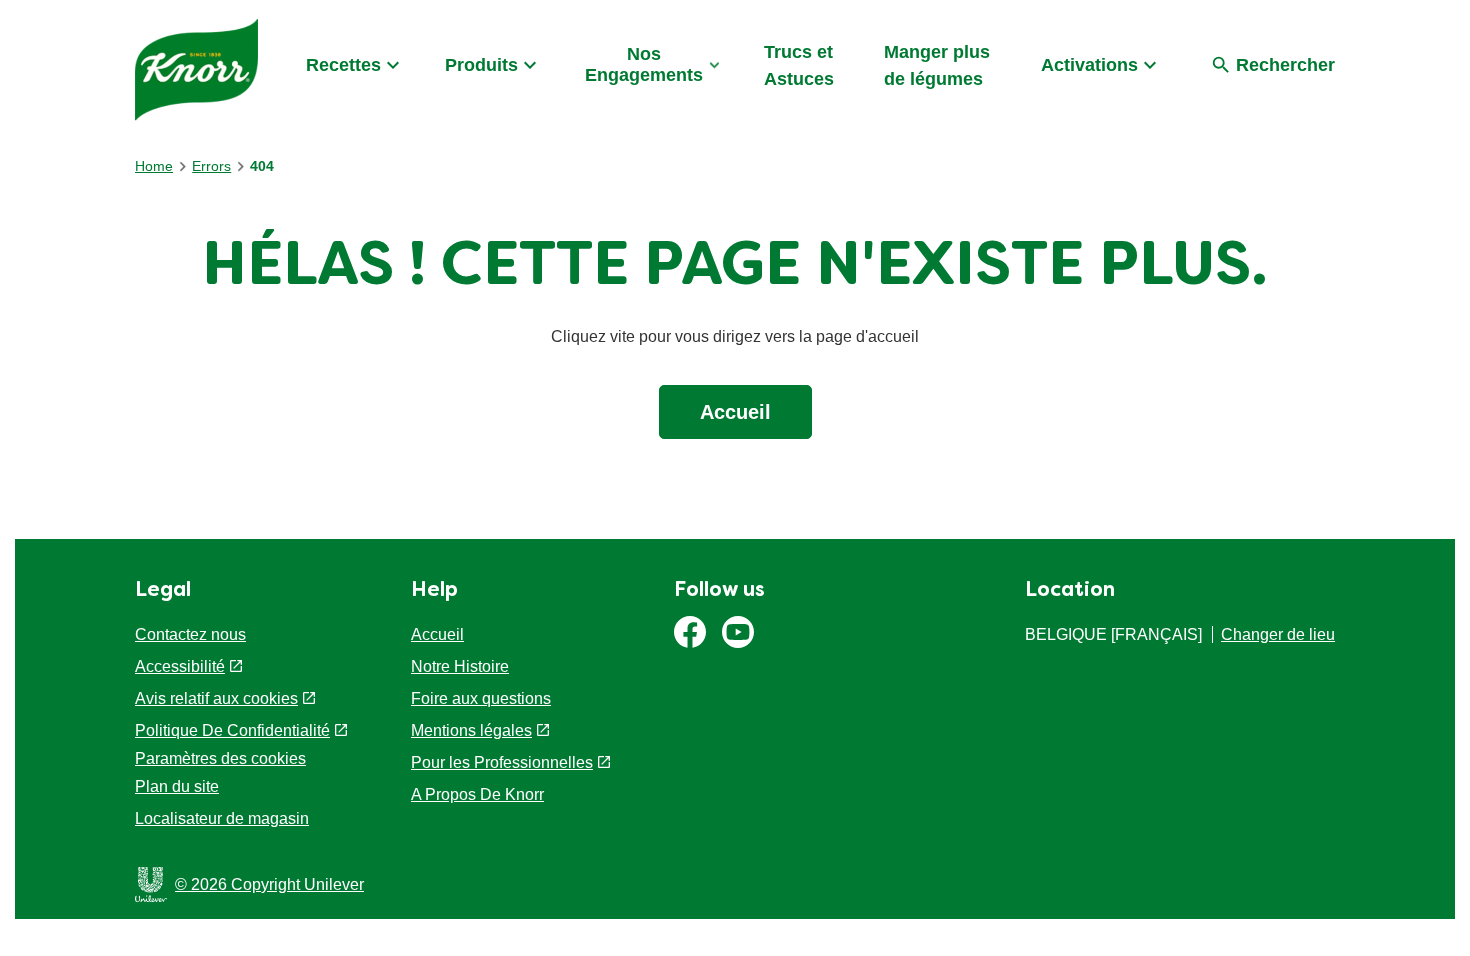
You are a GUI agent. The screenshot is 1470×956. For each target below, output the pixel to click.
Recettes (343, 65)
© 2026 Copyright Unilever (269, 884)
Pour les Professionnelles (502, 762)
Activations (1089, 65)
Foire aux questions (481, 698)
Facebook (690, 632)
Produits (481, 65)
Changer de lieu (1278, 634)
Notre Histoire (460, 666)
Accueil (735, 412)
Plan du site (177, 786)
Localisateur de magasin (222, 818)
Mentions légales (471, 730)
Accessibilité (180, 666)
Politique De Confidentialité (232, 730)
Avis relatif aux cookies (216, 698)
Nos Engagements (644, 64)
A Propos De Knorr (477, 794)
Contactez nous (190, 634)
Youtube (738, 632)
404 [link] (262, 166)
